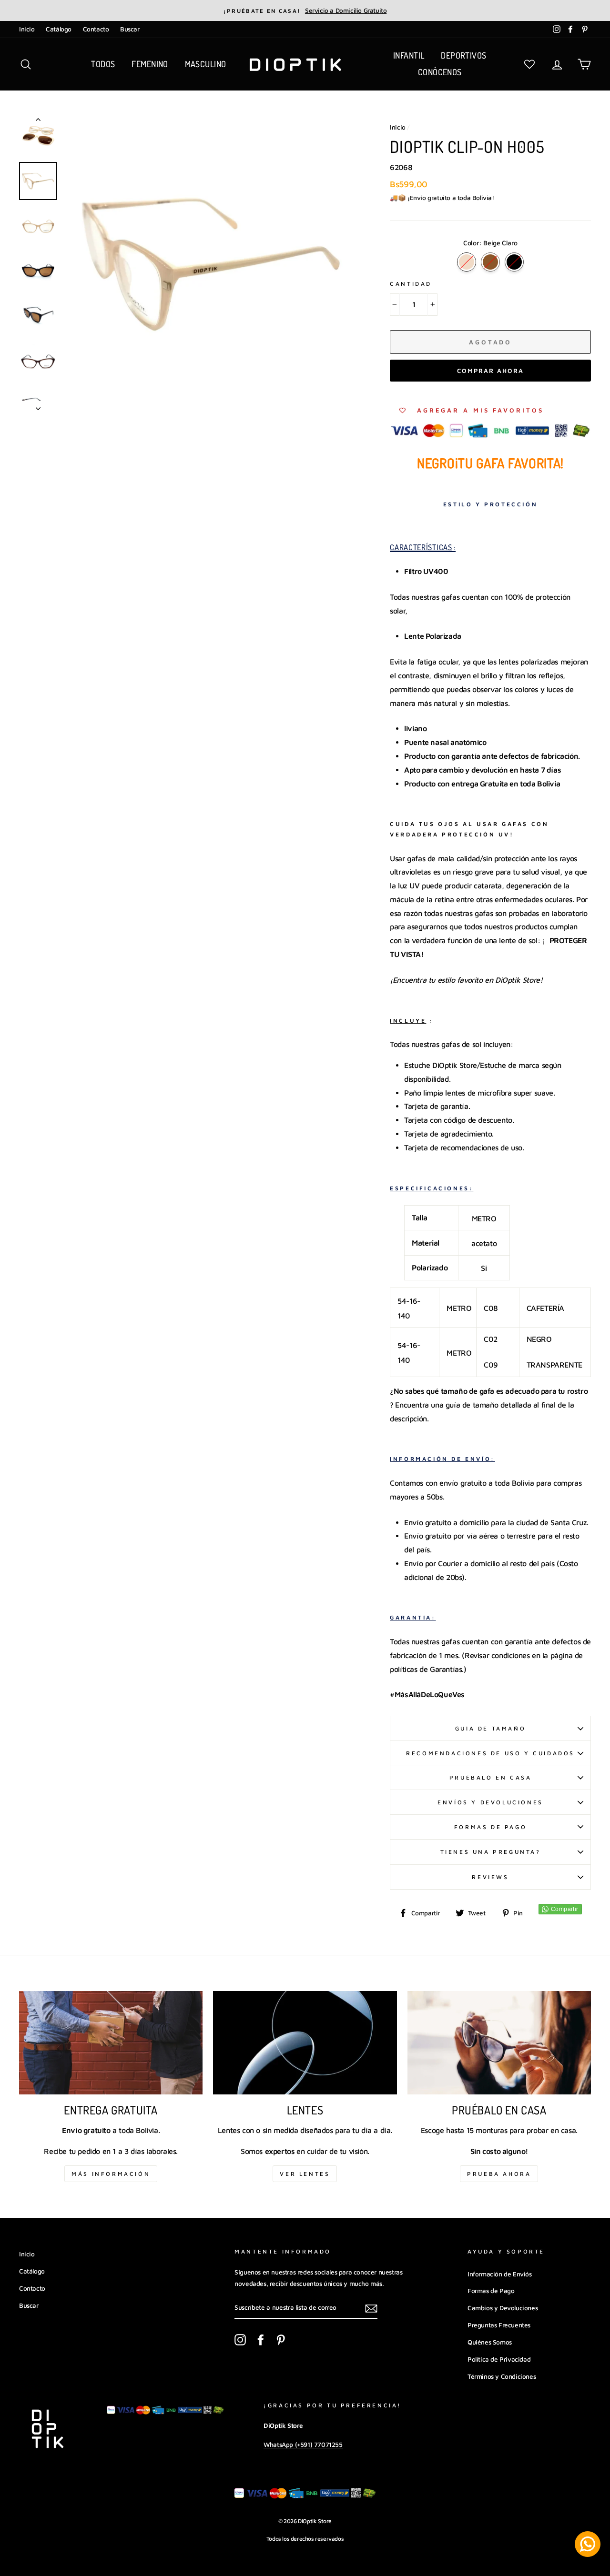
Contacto (96, 29)
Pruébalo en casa (491, 1777)
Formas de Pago (490, 1827)
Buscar (130, 29)
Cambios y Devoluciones (503, 2308)
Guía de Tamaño (490, 1728)
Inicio (27, 29)
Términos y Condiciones (502, 2376)
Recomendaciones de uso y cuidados (490, 1753)
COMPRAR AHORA (490, 371)
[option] (305, 10)
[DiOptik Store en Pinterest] (281, 2339)
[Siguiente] (38, 406)
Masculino (206, 64)
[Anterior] (38, 121)
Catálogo (59, 29)
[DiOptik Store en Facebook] (261, 2339)
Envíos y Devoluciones (490, 1802)
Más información (111, 2174)
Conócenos (440, 72)
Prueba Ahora (499, 2174)
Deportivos (464, 55)
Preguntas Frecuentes (499, 2325)
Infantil (409, 55)
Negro (514, 262)
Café (490, 262)
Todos (103, 64)
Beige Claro (467, 262)
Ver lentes (305, 2174)
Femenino (150, 64)
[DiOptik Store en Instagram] (240, 2339)
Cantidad (411, 284)
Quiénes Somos (490, 2342)
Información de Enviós (500, 2274)
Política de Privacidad (499, 2359)
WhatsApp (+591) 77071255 (303, 2445)
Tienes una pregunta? (491, 1852)
